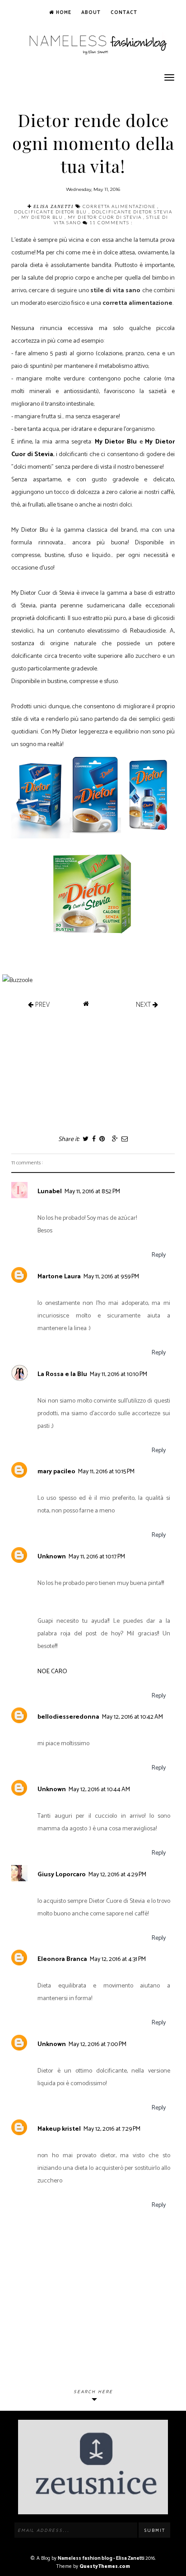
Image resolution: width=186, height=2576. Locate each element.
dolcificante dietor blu (51, 212)
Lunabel (50, 1192)
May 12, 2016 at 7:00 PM (98, 2044)
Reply (159, 1255)
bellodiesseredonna (68, 1717)
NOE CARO (52, 1672)
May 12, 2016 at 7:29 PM (112, 2129)
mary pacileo (56, 1472)
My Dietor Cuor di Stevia (106, 217)
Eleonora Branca (62, 1959)
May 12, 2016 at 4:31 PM (118, 1959)
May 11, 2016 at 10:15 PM (106, 1472)
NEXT (144, 1004)
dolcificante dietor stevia (132, 212)
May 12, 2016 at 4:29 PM (117, 1875)
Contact (124, 13)
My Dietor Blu (43, 217)
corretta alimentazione (120, 206)
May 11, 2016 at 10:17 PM (97, 1557)
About (91, 13)
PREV (42, 1004)
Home (63, 13)
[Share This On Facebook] (93, 1139)
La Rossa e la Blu (62, 1374)
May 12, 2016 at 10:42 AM (133, 1717)
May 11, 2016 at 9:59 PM (111, 1277)
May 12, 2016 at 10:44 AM (99, 1790)
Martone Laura (59, 1277)
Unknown (52, 1557)
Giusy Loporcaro (62, 1875)
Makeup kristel (59, 2129)
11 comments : (111, 222)
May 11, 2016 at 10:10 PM (119, 1374)
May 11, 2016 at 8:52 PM (92, 1192)
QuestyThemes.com (105, 2567)
